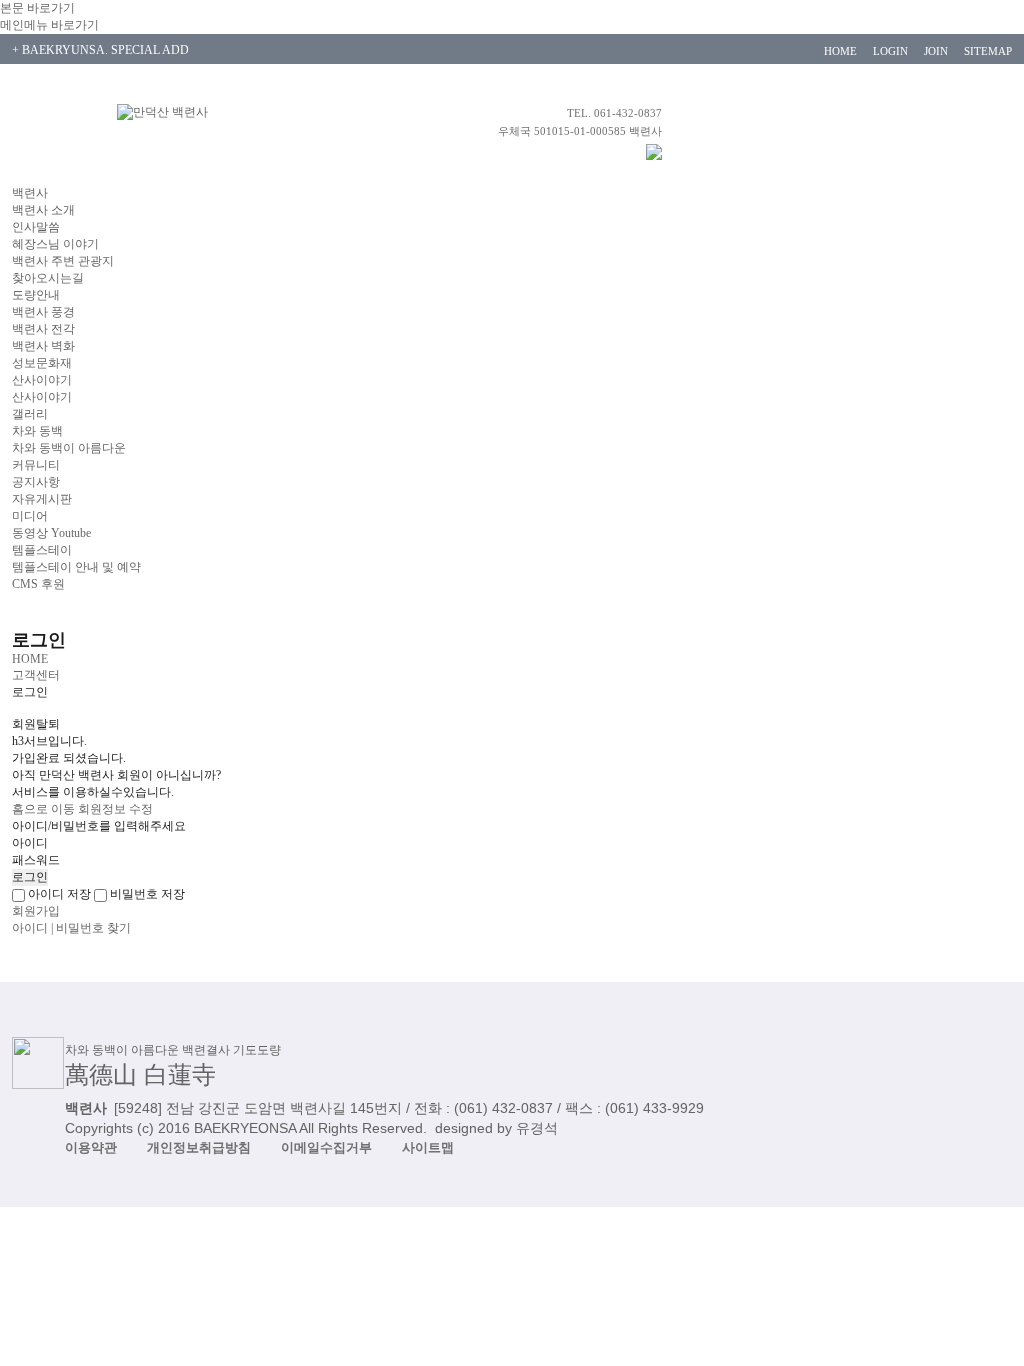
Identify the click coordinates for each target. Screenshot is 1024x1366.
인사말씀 (36, 227)
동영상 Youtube (51, 533)
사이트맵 (428, 1147)
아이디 (30, 843)
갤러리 (30, 414)
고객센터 (36, 675)
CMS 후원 (38, 584)
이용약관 (91, 1147)
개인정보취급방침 (199, 1147)
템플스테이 (42, 550)
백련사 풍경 (43, 312)
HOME (840, 51)
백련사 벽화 (43, 346)
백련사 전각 (43, 329)
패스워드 (36, 860)
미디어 (30, 516)
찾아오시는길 (48, 278)
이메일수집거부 (326, 1147)
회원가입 (36, 911)
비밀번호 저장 (146, 894)
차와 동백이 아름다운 (69, 448)
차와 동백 (37, 431)
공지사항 (36, 482)
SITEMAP (988, 51)
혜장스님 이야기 (55, 244)
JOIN (936, 51)
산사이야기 (42, 380)
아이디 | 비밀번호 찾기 (71, 928)
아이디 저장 (58, 894)
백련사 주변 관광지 (63, 261)
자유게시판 (42, 499)
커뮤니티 (36, 465)
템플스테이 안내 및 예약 (76, 567)
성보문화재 (42, 363)
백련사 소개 (43, 210)
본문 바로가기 (37, 8)
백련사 (30, 193)
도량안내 (36, 295)
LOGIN (890, 51)
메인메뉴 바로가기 (49, 25)
